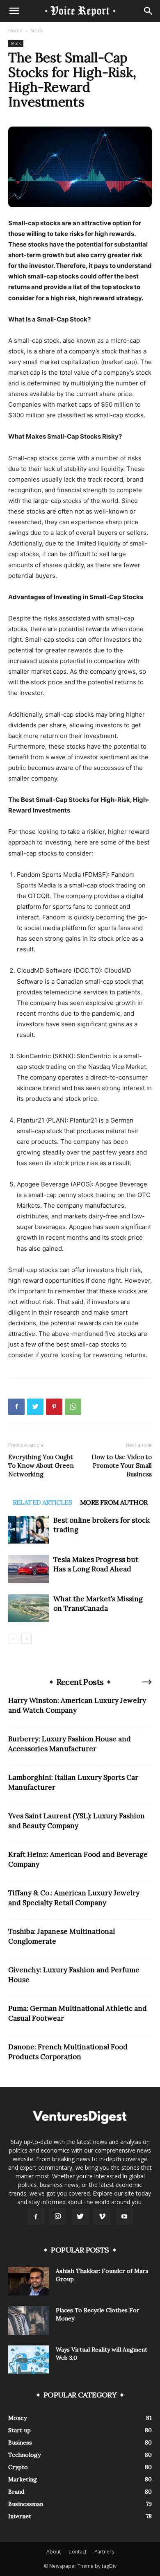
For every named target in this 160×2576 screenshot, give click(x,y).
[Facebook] (16, 1407)
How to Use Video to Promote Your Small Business (122, 1466)
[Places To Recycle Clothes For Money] (29, 2320)
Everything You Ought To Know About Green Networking (41, 1466)
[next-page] (26, 1639)
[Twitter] (35, 1407)
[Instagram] (58, 2216)
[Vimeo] (102, 2217)
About (54, 2552)
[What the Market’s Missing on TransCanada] (29, 1608)
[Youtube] (124, 2217)
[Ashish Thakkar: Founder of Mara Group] (29, 2281)
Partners (104, 2552)
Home (15, 31)
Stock (37, 31)
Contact (78, 2552)
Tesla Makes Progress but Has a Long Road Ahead (96, 1564)
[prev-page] (13, 1639)
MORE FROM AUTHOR (114, 1502)
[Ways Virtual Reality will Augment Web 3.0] (29, 2360)
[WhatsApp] (73, 1407)
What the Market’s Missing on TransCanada (98, 1604)
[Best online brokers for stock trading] (29, 1530)
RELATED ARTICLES (42, 1502)
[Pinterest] (54, 1407)
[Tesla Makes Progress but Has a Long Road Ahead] (29, 1569)
